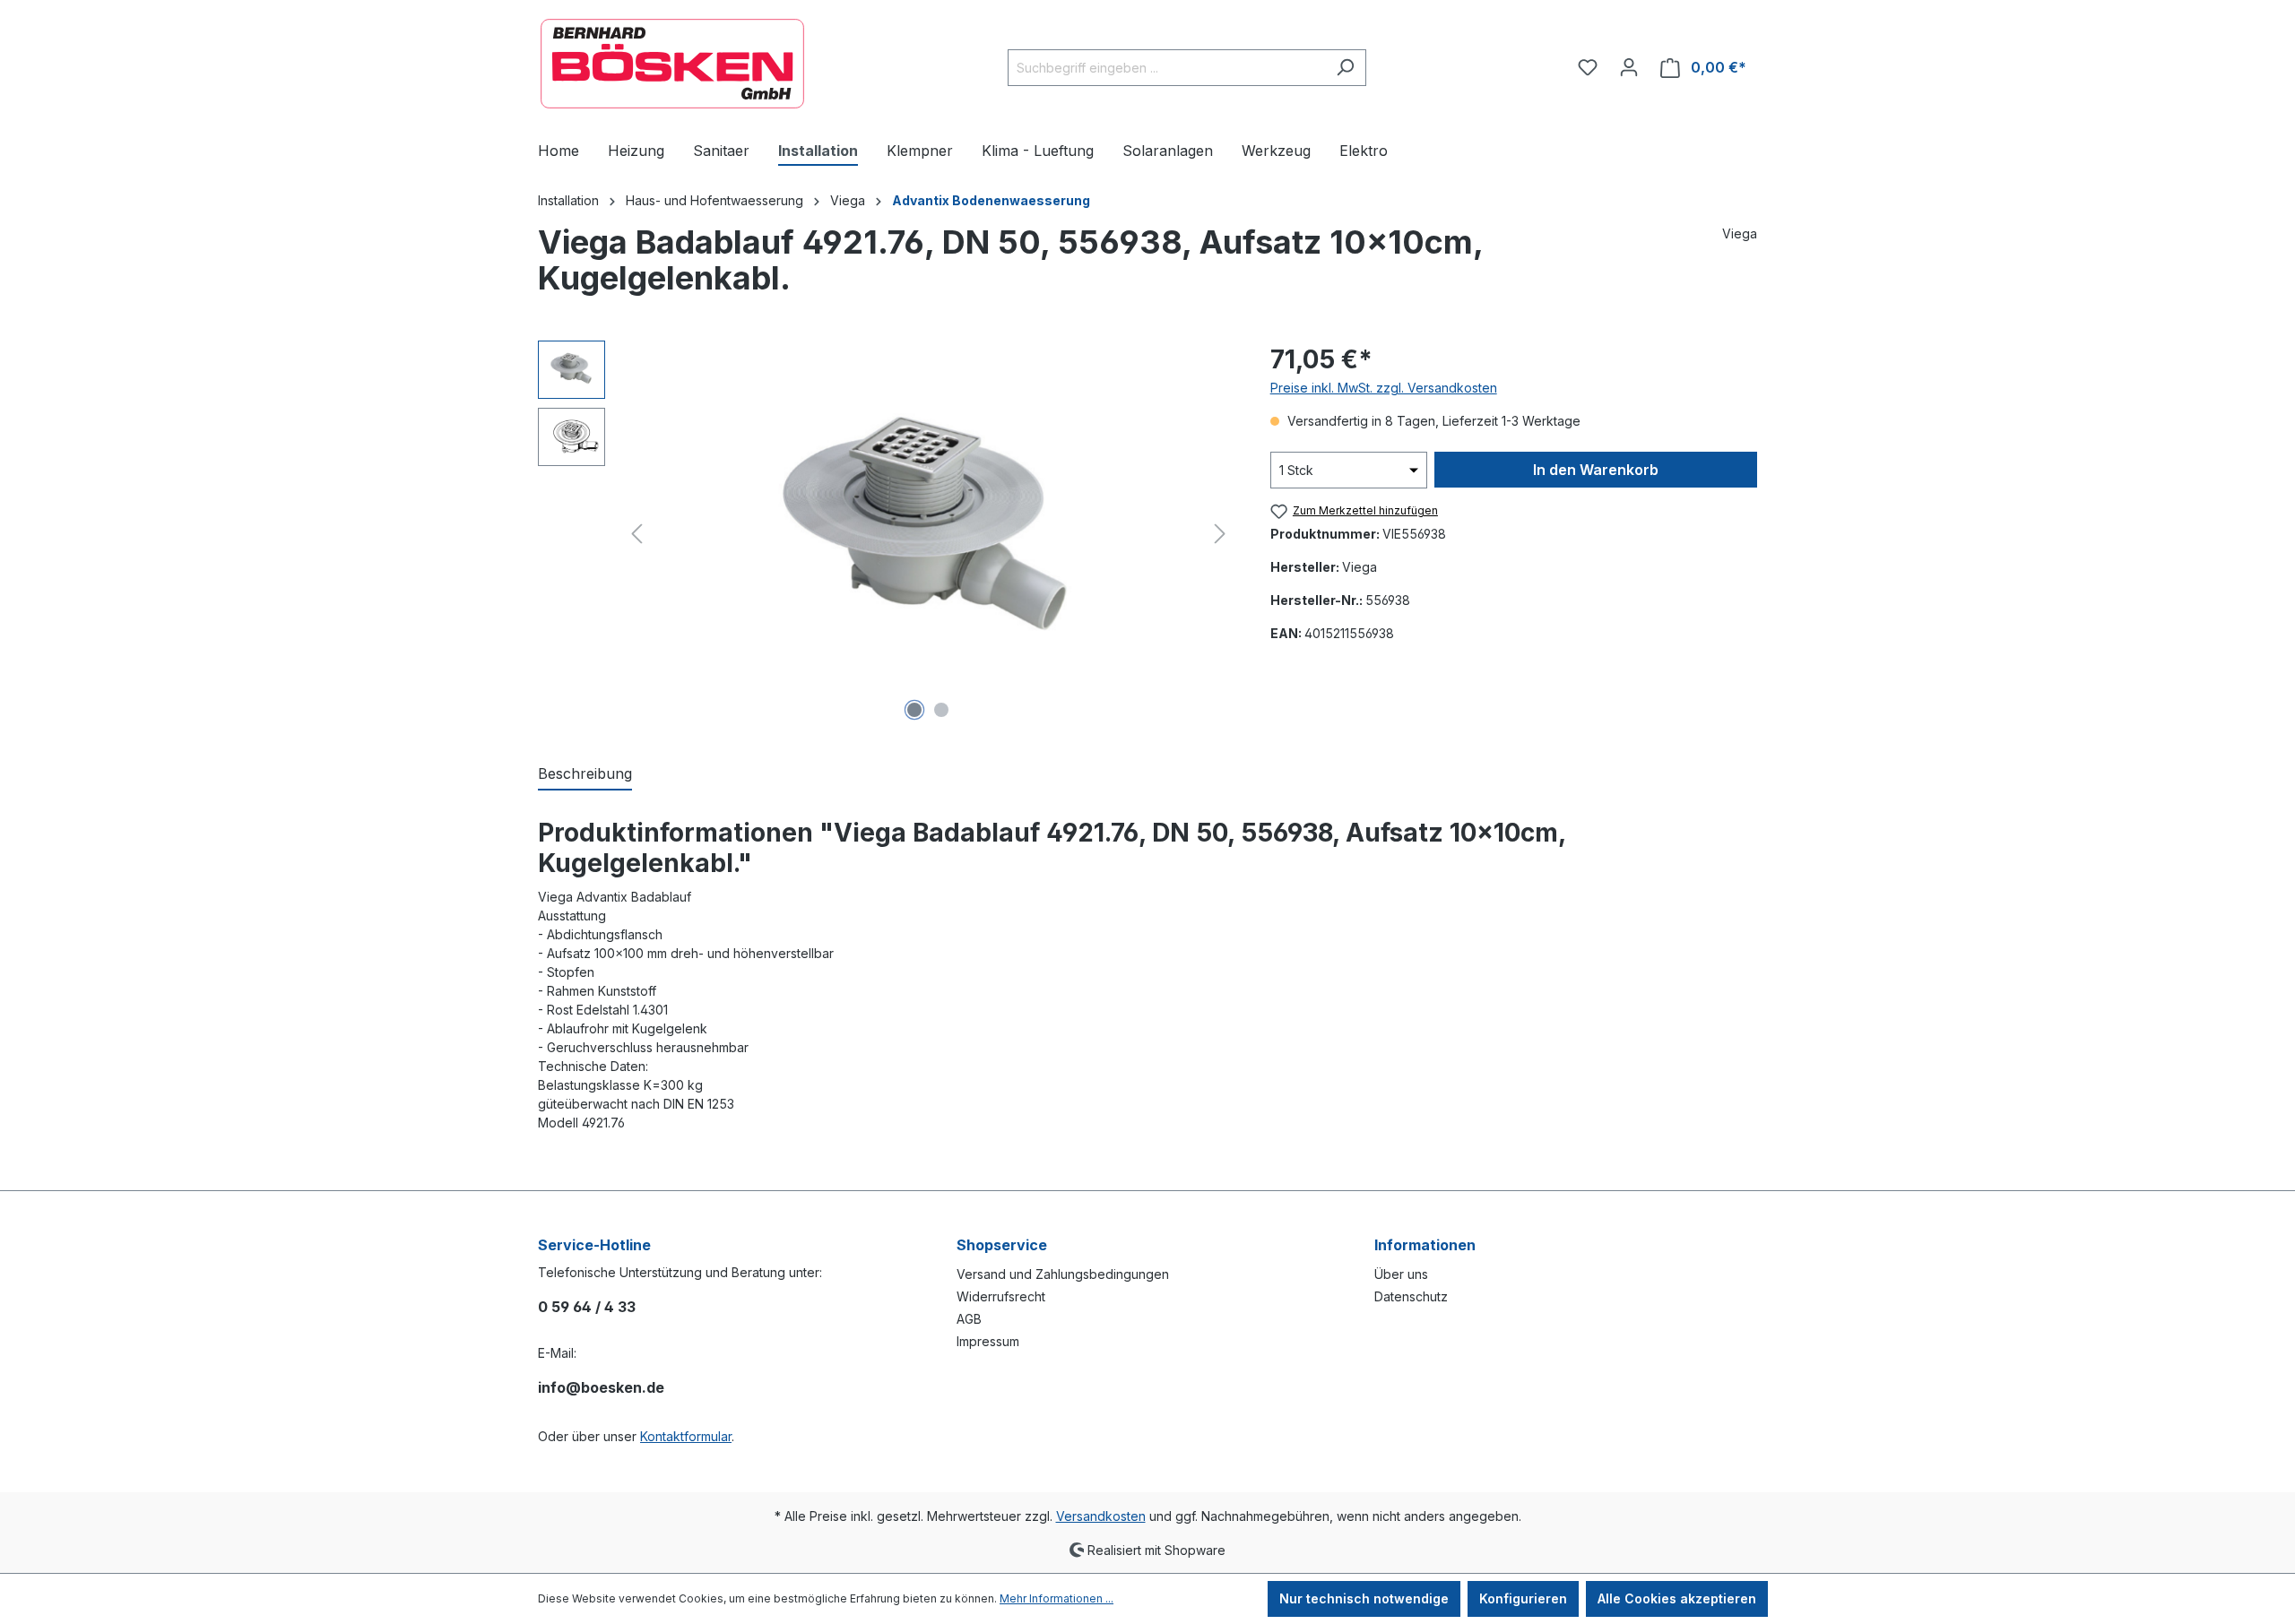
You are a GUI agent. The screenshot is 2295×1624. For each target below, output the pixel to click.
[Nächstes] (1220, 534)
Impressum (988, 1341)
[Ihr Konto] (1629, 67)
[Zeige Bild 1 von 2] (914, 710)
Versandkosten (1101, 1516)
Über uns (1401, 1274)
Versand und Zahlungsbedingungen (1063, 1274)
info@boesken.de (601, 1387)
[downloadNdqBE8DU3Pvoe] (928, 534)
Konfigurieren (1523, 1598)
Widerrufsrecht (1001, 1296)
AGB (969, 1319)
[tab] (585, 774)
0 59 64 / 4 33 (587, 1307)
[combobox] (1166, 68)
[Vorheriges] (637, 534)
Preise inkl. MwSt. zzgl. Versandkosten (1384, 388)
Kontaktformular (686, 1436)
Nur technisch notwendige (1364, 1598)
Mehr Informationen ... (1057, 1598)
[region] (886, 533)
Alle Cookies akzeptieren (1677, 1598)
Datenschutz (1411, 1296)
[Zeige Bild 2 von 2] (941, 710)
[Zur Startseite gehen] (672, 64)
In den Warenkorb (1596, 470)
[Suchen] (1345, 68)
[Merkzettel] (1588, 67)
